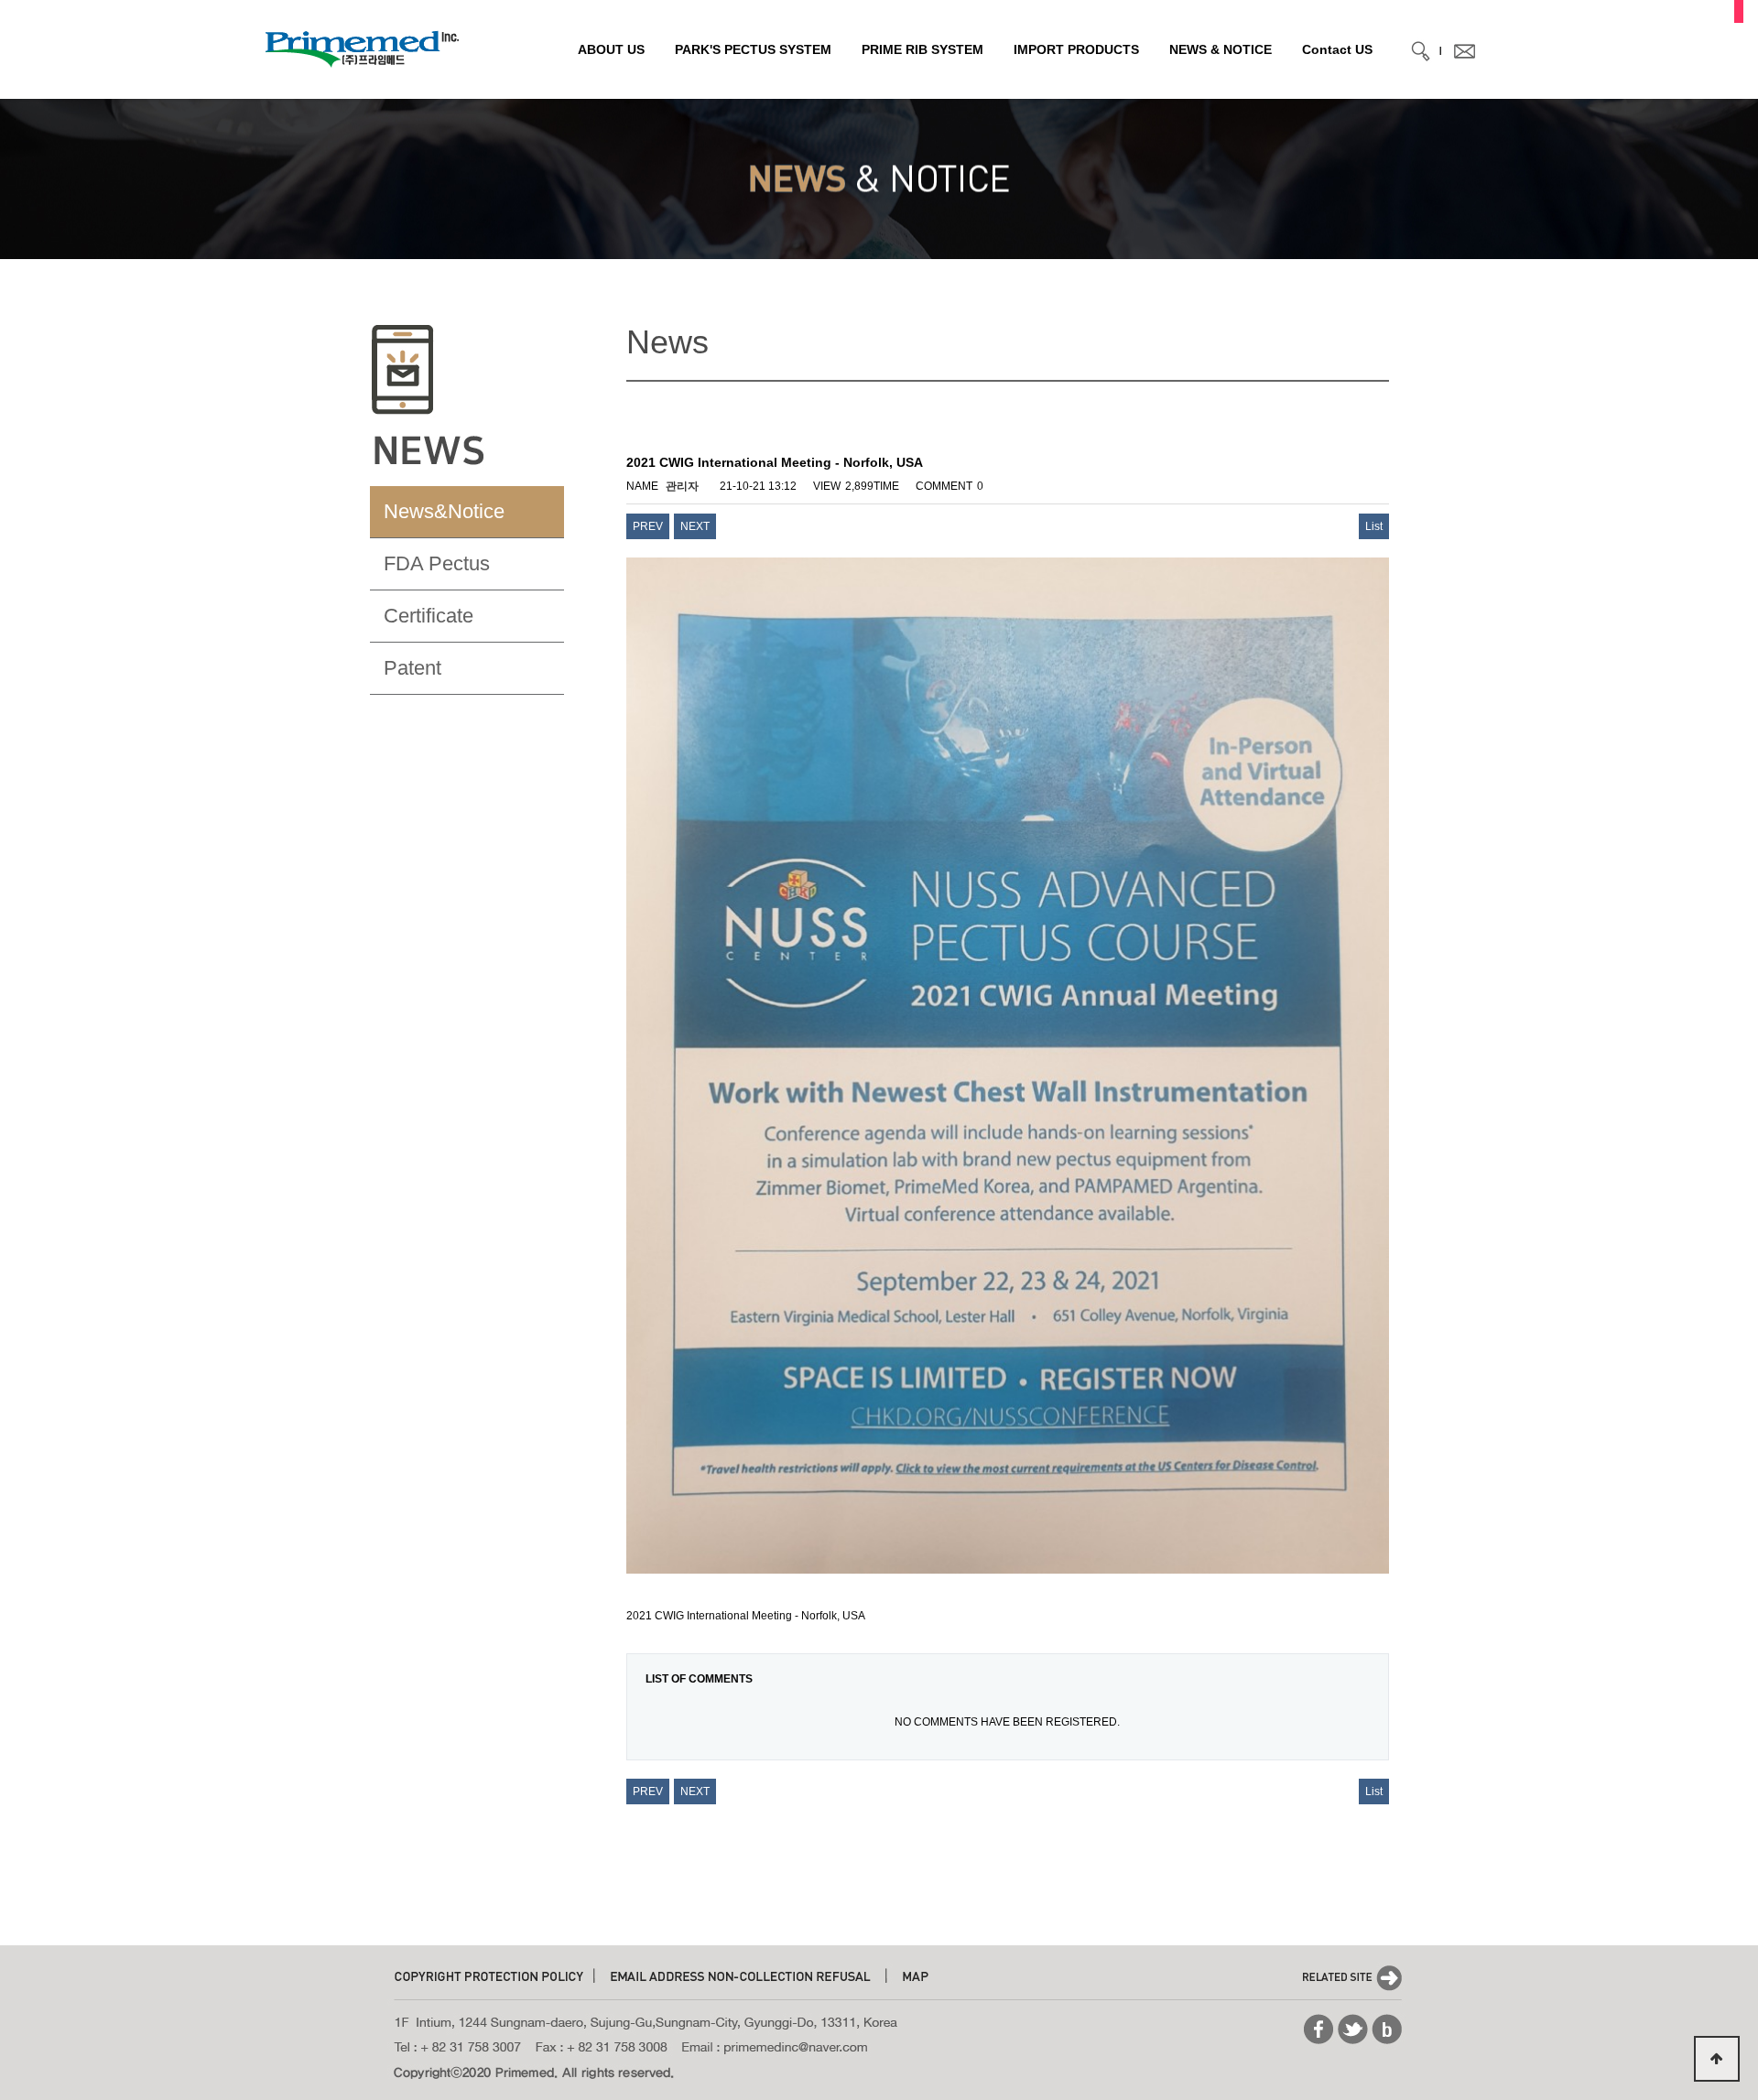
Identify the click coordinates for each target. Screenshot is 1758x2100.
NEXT (695, 526)
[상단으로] (1717, 2059)
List (1374, 526)
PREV (648, 526)
